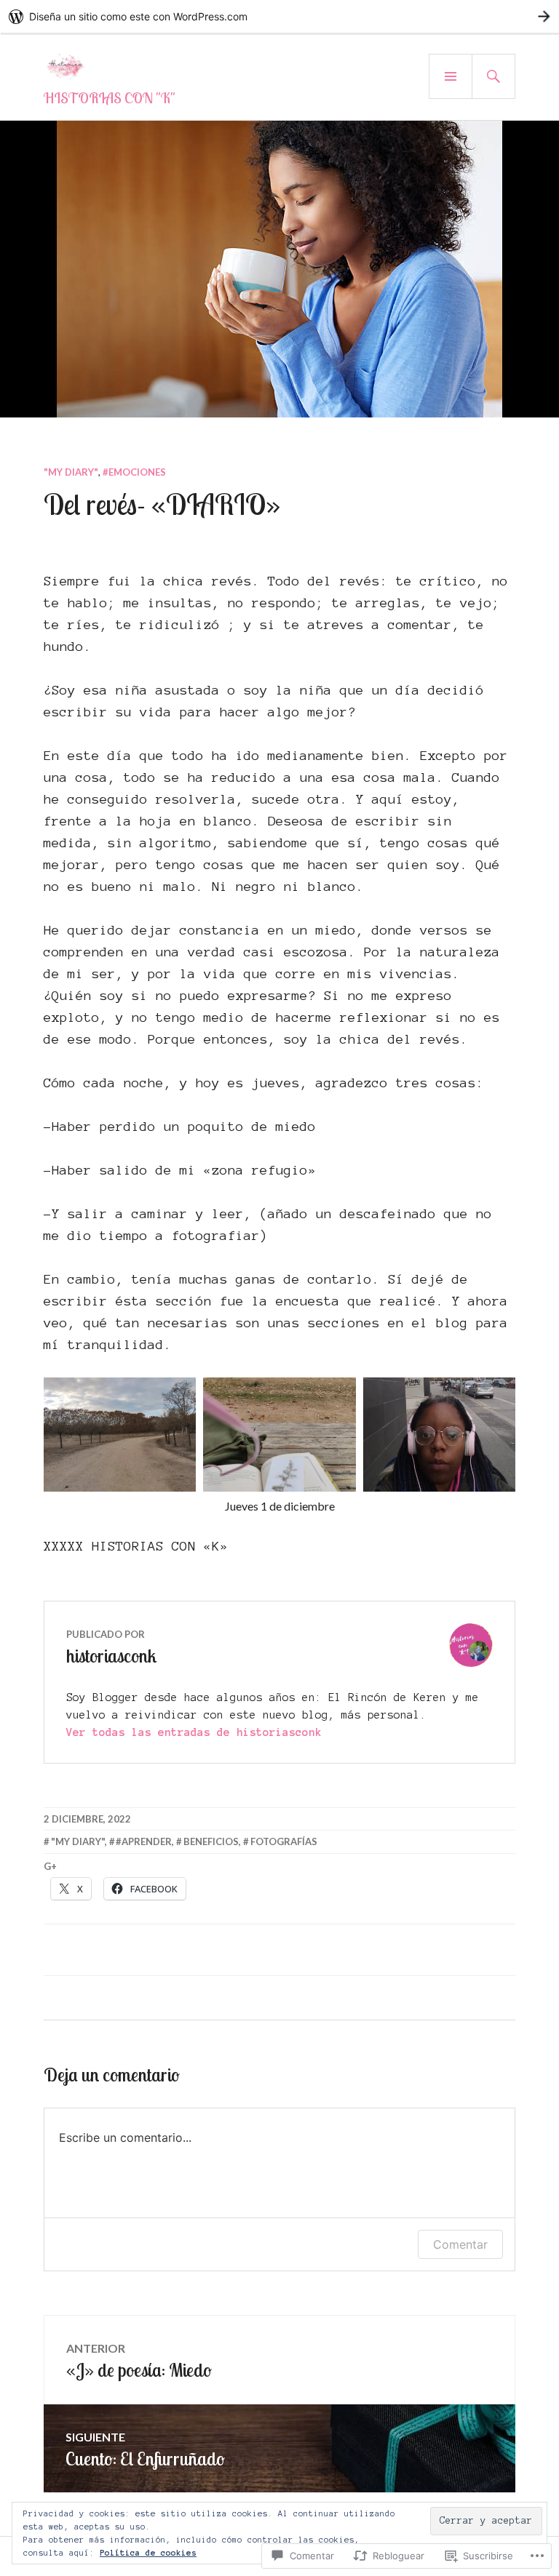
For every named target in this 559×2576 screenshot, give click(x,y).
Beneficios (211, 1841)
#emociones (134, 472)
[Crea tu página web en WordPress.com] (279, 16)
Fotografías (284, 1841)
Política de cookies (148, 2553)
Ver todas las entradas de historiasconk (194, 1732)
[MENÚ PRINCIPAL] (451, 76)
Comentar (460, 2244)
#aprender (144, 1841)
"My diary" (71, 472)
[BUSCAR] (493, 76)
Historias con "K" (110, 98)
